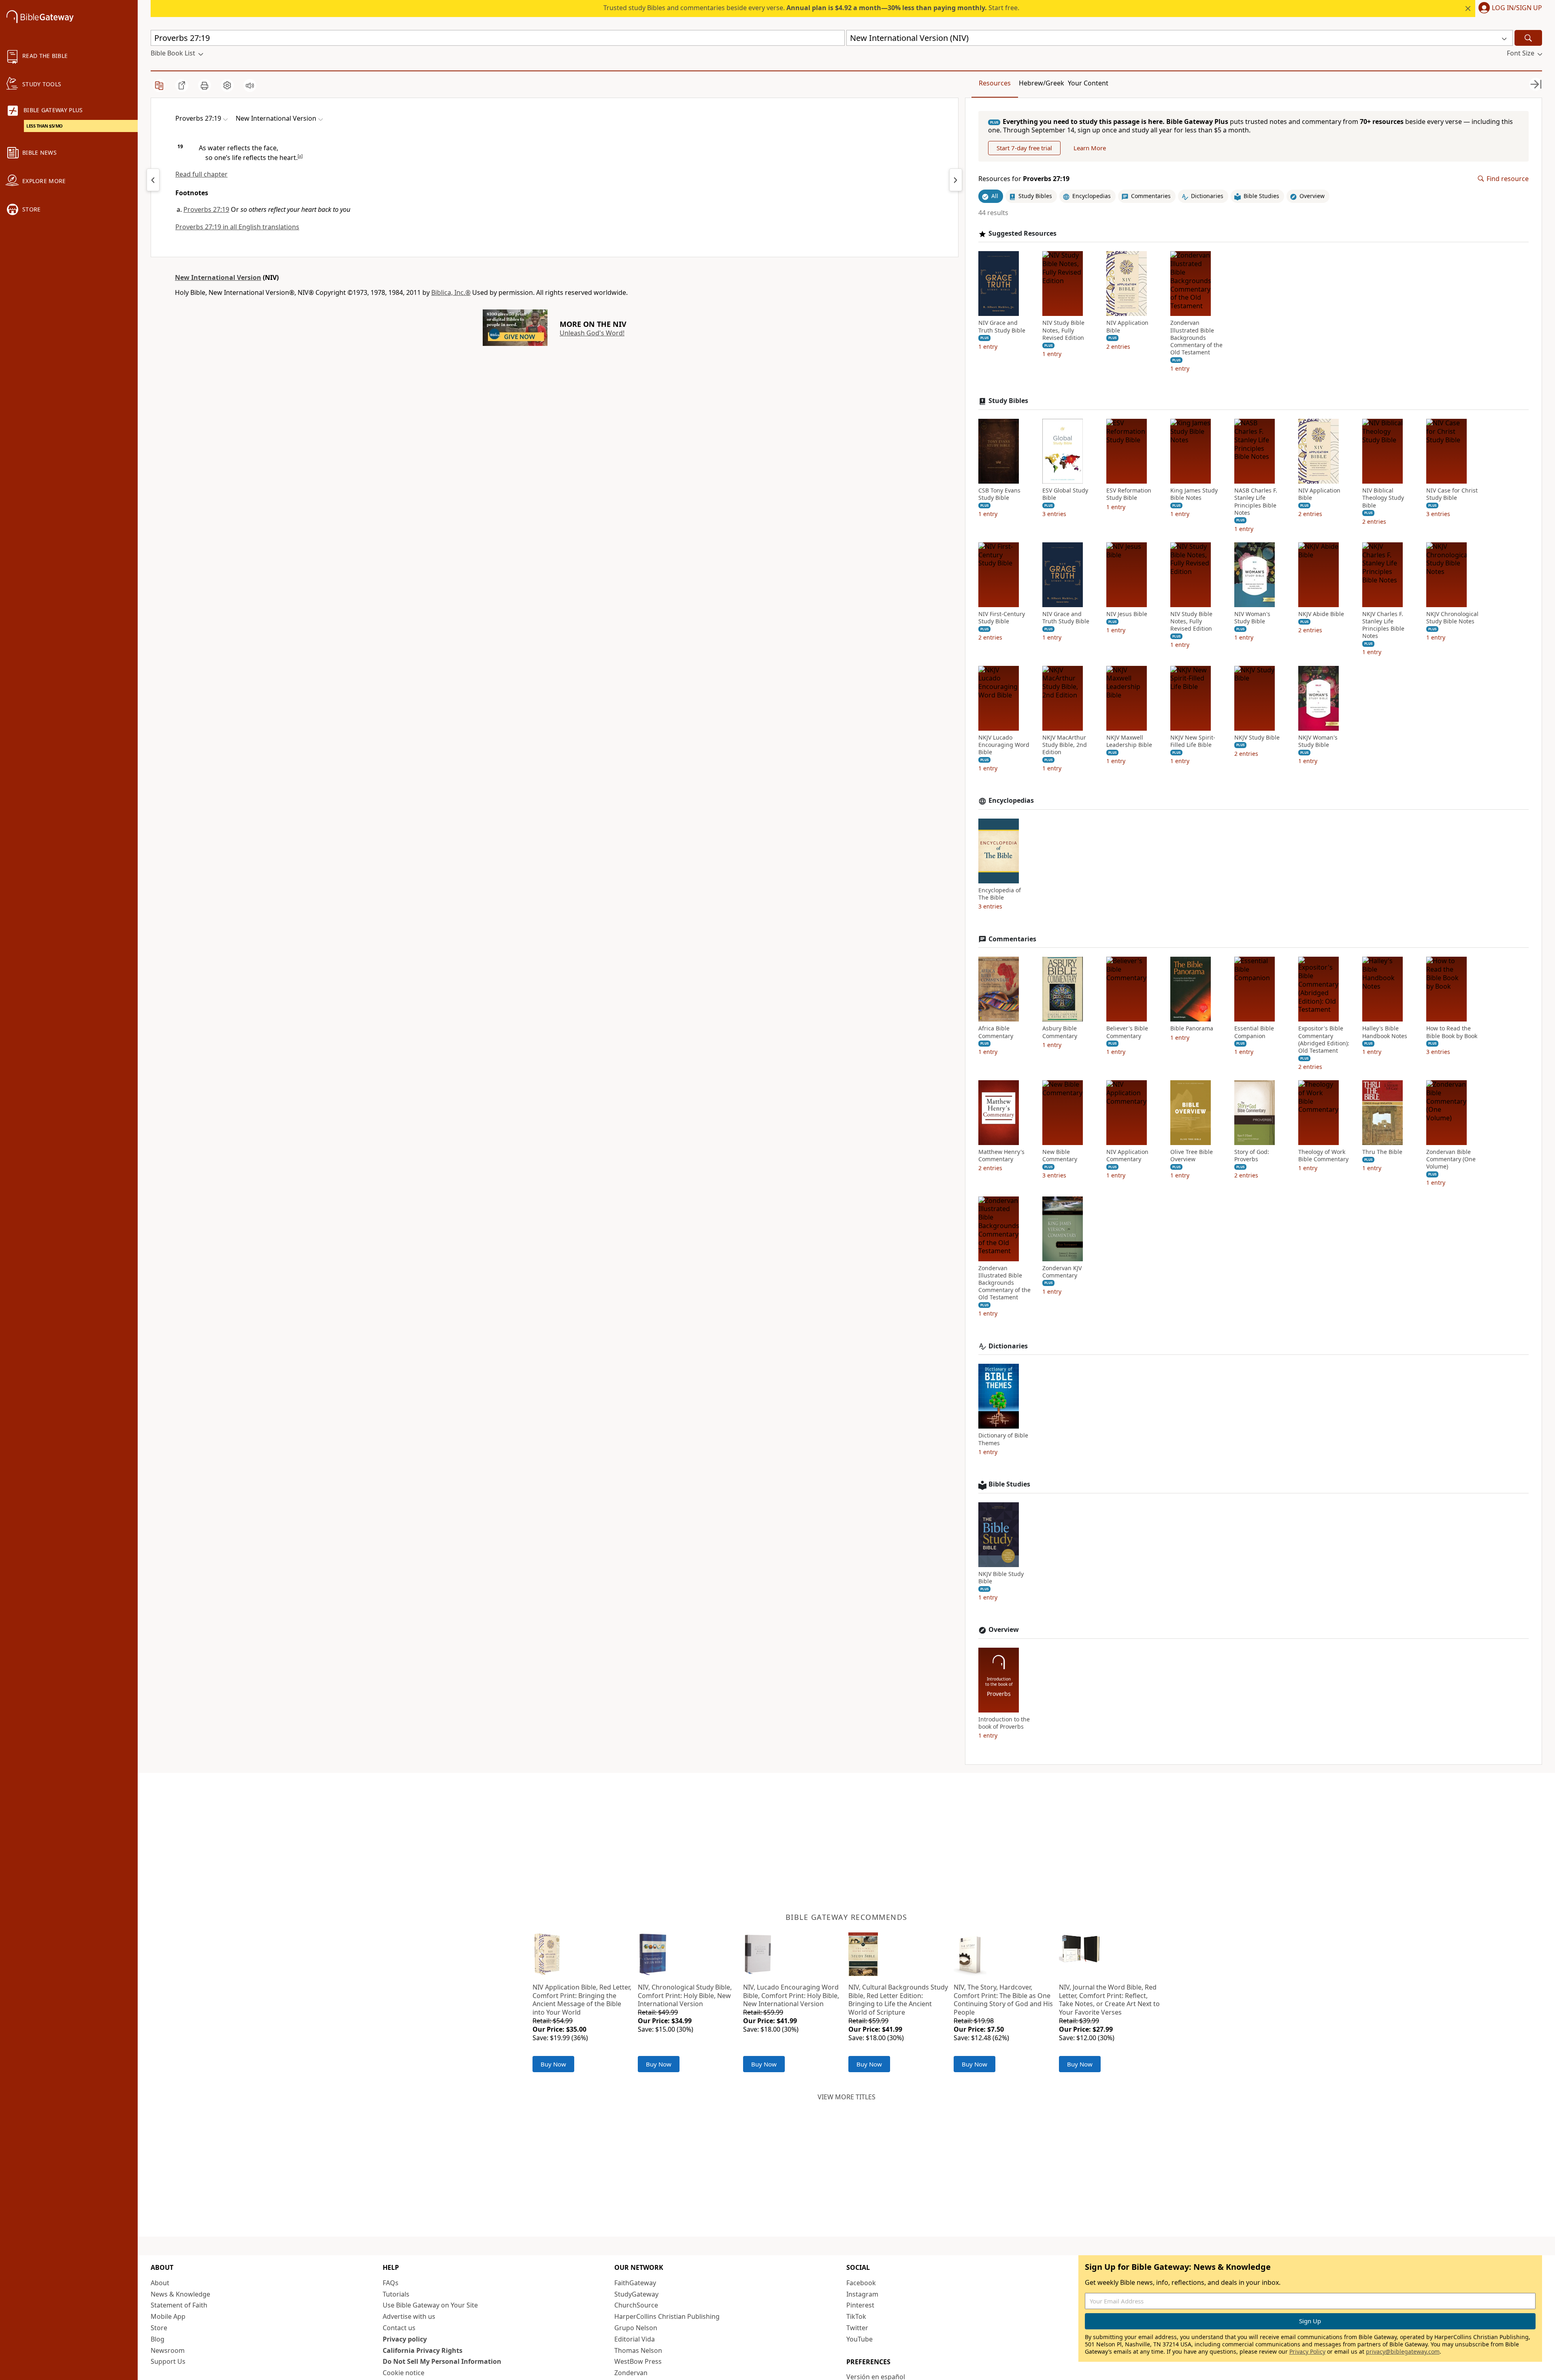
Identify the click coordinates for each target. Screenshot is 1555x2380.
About (160, 2283)
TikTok (856, 2316)
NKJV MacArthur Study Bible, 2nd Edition (1065, 745)
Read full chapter (201, 174)
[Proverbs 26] (153, 180)
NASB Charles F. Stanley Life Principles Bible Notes (1256, 502)
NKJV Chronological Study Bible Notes (1452, 618)
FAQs (391, 2283)
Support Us (168, 2361)
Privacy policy (405, 2339)
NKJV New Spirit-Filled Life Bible (1193, 741)
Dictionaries (1008, 1346)
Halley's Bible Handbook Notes (1385, 1032)
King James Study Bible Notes (1194, 494)
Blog (158, 2339)
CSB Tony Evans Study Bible (999, 494)
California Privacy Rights (423, 2350)
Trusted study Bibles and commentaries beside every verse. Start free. (811, 8)
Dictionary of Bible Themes (1003, 1439)
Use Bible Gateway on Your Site (430, 2305)
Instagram (862, 2294)
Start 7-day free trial (1024, 148)
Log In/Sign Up (1517, 8)
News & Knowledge (180, 2294)
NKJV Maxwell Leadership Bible (1129, 741)
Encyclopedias (1011, 801)
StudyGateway (636, 2294)
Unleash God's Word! (592, 333)
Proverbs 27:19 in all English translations (237, 227)
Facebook (861, 2283)
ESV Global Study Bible (1065, 494)
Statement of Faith (179, 2305)
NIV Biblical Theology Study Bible (1383, 498)
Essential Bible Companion (1254, 1032)
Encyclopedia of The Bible (1000, 894)
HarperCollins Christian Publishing (667, 2316)
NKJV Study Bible (1257, 738)
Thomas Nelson (638, 2350)
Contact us (399, 2328)
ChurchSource (636, 2305)
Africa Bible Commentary (996, 1032)
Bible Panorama (1192, 1028)
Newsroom (168, 2350)
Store (159, 2328)
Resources (995, 83)
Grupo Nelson (636, 2328)
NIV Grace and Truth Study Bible (1002, 326)
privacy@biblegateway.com (1403, 2351)
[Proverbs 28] (956, 180)
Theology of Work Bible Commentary (1323, 1156)
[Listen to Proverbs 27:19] (250, 85)
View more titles (847, 2097)
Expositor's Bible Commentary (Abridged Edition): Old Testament (1324, 1040)
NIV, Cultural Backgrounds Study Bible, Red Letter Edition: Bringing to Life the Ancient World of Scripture (898, 2000)
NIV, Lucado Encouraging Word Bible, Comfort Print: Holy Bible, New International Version (791, 1996)
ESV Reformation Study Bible (1129, 494)
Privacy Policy (1307, 2351)
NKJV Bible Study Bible (1001, 1578)
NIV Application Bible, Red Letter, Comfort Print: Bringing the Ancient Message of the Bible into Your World (582, 2000)
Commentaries (1012, 939)
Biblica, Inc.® (451, 292)
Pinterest (860, 2305)
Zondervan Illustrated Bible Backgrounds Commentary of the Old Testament (1196, 338)
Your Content (1088, 83)
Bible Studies (1009, 1484)
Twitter (857, 2328)
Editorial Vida (635, 2339)
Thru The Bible (1382, 1152)
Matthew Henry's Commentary (1001, 1156)
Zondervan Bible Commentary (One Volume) (1451, 1159)
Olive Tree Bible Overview (1192, 1156)
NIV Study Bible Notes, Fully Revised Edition (1063, 330)
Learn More (1090, 148)
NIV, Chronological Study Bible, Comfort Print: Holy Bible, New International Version (685, 1996)
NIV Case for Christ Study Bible (1452, 494)
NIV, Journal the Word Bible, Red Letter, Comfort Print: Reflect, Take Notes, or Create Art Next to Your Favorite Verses (1109, 2000)
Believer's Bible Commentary (1127, 1032)
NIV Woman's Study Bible (1252, 618)
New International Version (218, 277)
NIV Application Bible (1127, 326)
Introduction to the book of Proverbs (1004, 1723)
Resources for (1024, 179)
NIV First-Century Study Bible (1002, 618)
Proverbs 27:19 (206, 209)
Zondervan (631, 2373)
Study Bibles (1008, 401)
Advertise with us (409, 2316)
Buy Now (553, 2064)
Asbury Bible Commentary (1060, 1032)
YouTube (860, 2339)
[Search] (1528, 38)
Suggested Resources (1022, 234)
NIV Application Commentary (1127, 1156)
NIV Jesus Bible (1127, 614)
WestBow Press (638, 2361)
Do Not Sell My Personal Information (442, 2361)
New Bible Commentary (1060, 1156)
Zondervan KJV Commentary (1062, 1272)
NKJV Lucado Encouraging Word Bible (1004, 745)
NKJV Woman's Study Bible (1318, 741)
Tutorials (396, 2294)
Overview (1004, 1630)
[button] (1509, 9)
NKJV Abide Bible (1321, 614)
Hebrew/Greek (1042, 83)
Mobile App (168, 2316)
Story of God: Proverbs (1252, 1156)
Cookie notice (404, 2373)
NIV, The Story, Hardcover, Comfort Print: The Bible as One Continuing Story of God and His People (1003, 2000)
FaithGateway (635, 2283)
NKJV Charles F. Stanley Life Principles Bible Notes (1383, 625)
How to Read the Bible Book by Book (1452, 1032)
